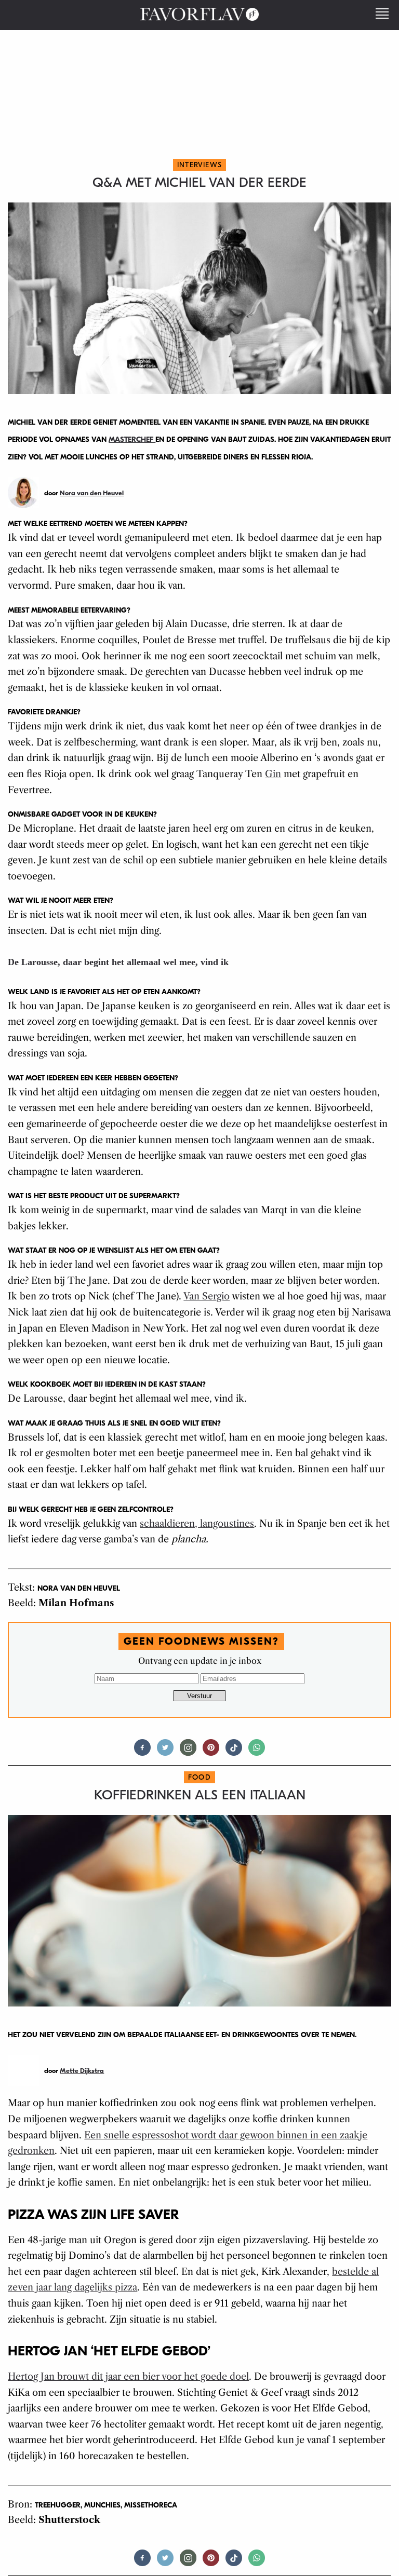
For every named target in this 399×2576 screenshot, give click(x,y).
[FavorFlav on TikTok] (234, 1752)
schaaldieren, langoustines (197, 1524)
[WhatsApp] (257, 1752)
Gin (273, 774)
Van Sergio (207, 1296)
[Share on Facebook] (142, 1752)
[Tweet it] (165, 1752)
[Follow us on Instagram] (188, 1752)
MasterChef (132, 439)
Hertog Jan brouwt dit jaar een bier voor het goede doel (128, 2377)
